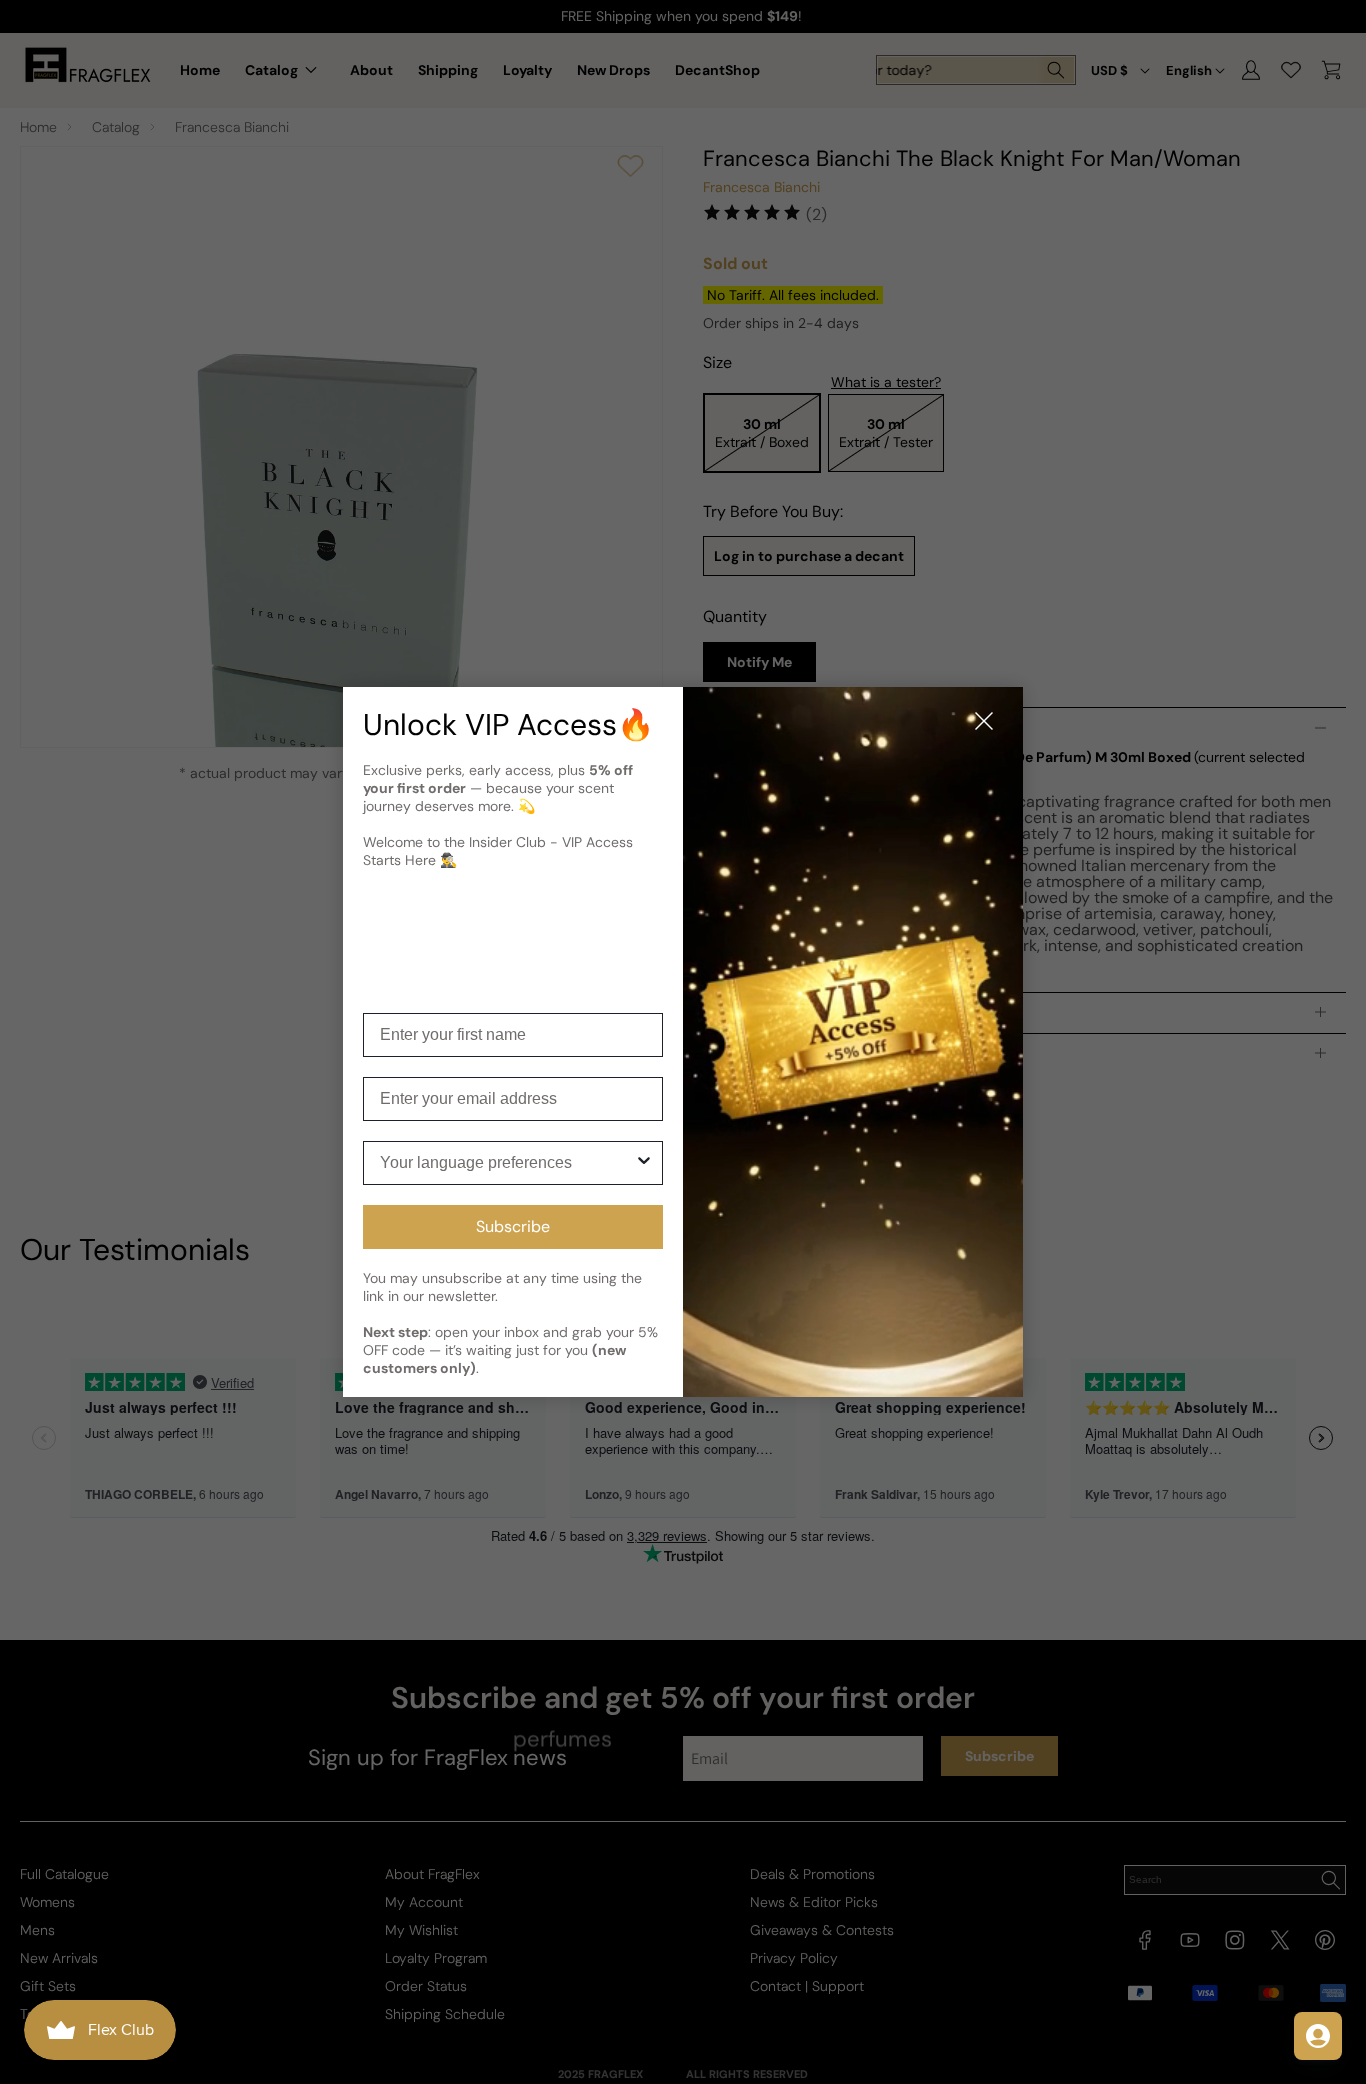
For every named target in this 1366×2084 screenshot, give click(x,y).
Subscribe (513, 1226)
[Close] (984, 722)
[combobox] (507, 1163)
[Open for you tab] (1318, 2036)
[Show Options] (644, 1163)
